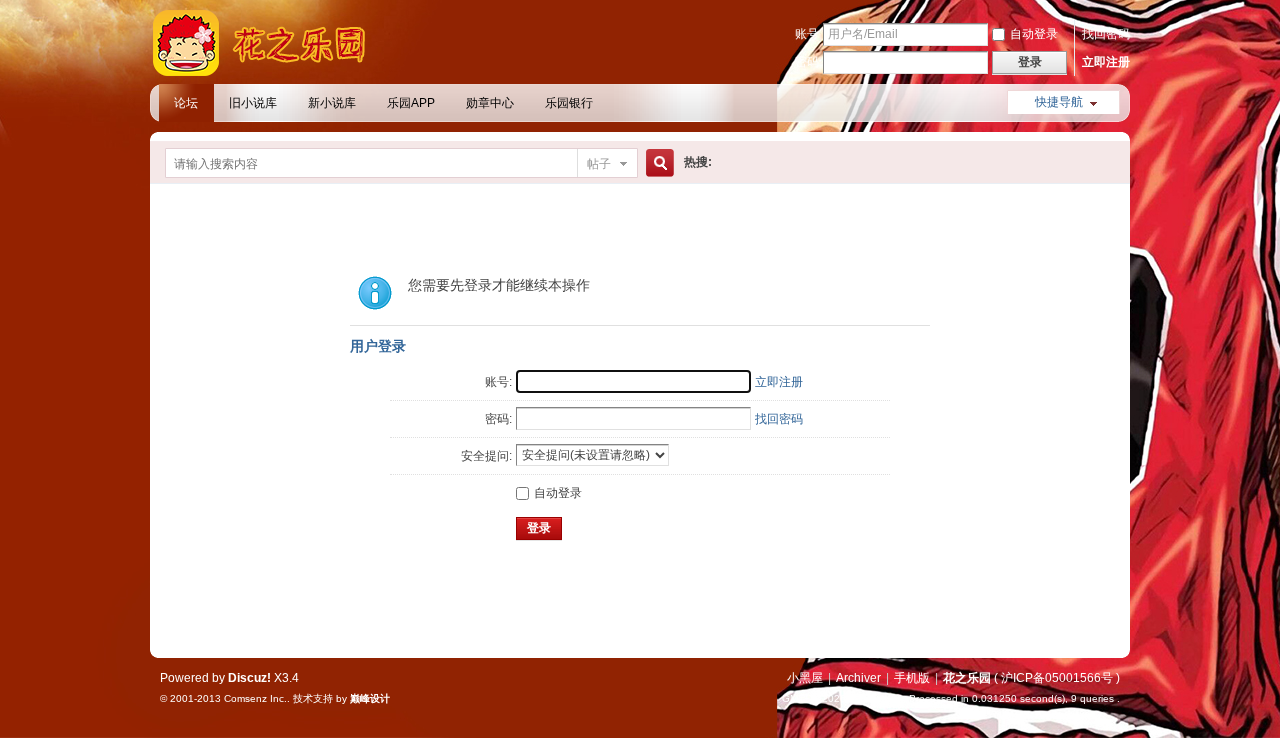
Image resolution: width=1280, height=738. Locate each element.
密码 (807, 62)
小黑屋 (805, 678)
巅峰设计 (370, 698)
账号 (807, 34)
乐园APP (411, 103)
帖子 (599, 164)
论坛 (186, 103)
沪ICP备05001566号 (1057, 678)
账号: (498, 382)
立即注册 (1106, 62)
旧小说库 (253, 103)
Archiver (858, 678)
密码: (498, 419)
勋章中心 (490, 103)
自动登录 (1034, 34)
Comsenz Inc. (255, 698)
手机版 (912, 678)
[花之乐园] (270, 72)
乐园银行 (569, 103)
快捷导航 (1059, 102)
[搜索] (657, 163)
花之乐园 (967, 678)
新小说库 (332, 103)
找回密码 (1106, 34)
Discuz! (249, 678)
